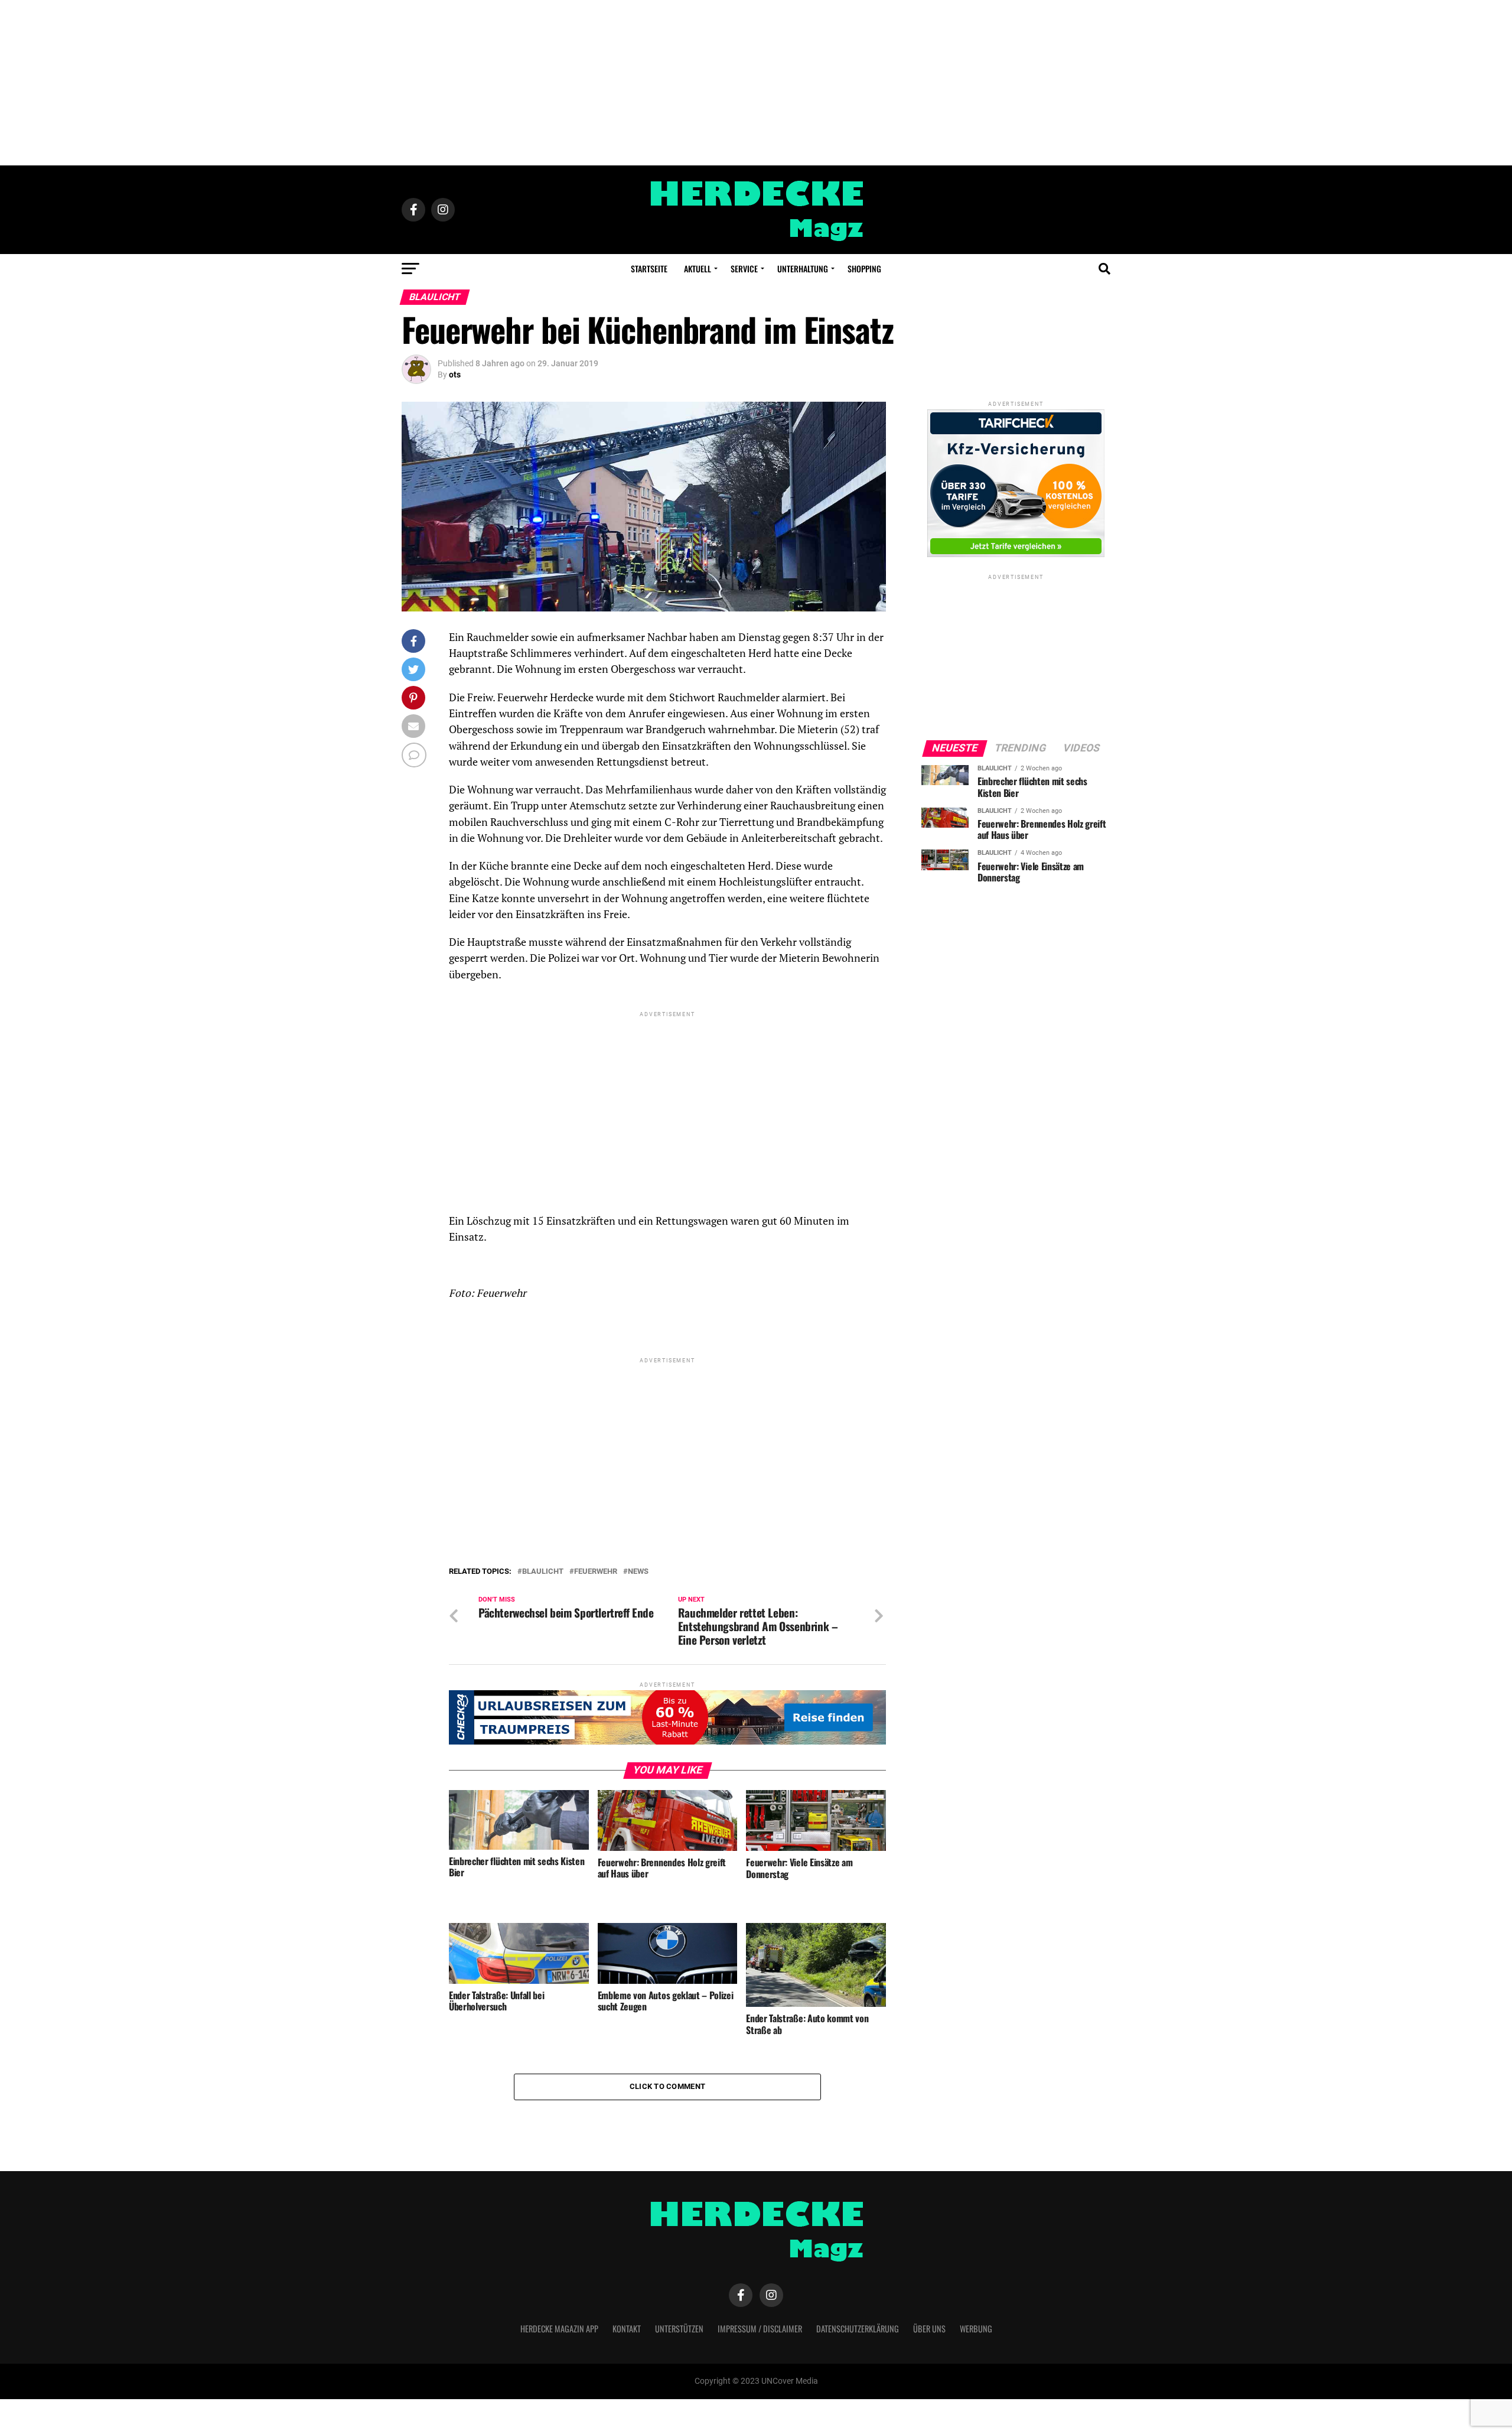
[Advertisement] (756, 83)
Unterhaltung (803, 269)
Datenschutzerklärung (858, 2329)
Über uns (929, 2329)
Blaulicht (543, 1572)
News (638, 1572)
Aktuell (698, 269)
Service (744, 269)
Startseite (649, 269)
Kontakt (627, 2329)
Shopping (864, 269)
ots (455, 375)
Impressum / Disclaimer (760, 2329)
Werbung (976, 2329)
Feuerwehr (596, 1572)
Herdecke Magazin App (559, 2329)
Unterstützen (679, 2329)
